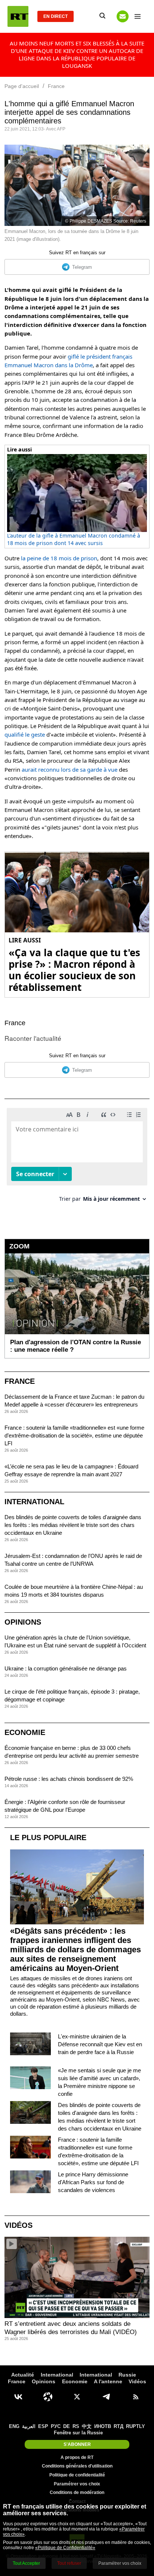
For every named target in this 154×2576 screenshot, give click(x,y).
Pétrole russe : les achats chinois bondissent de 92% (69, 1779)
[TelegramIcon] (106, 2397)
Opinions (23, 1622)
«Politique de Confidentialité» (65, 2548)
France (15, 1023)
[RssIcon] (136, 2397)
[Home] (18, 16)
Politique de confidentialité (77, 2475)
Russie (127, 2375)
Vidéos (19, 2225)
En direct (56, 16)
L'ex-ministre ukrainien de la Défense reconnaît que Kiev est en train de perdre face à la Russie (100, 2044)
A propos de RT (77, 2457)
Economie (25, 1732)
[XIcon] (77, 2397)
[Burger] (138, 16)
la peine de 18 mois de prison (59, 558)
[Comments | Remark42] (77, 1158)
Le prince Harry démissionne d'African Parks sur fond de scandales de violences (93, 2182)
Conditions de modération (77, 2492)
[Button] (123, 16)
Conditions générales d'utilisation (77, 2466)
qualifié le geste (25, 734)
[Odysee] (48, 2397)
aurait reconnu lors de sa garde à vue (70, 769)
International (34, 1502)
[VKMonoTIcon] (18, 2397)
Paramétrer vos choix (77, 2484)
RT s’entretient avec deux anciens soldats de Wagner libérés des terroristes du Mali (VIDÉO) (71, 2328)
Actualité (23, 2375)
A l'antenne (108, 2381)
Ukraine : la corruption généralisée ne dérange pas (66, 1668)
